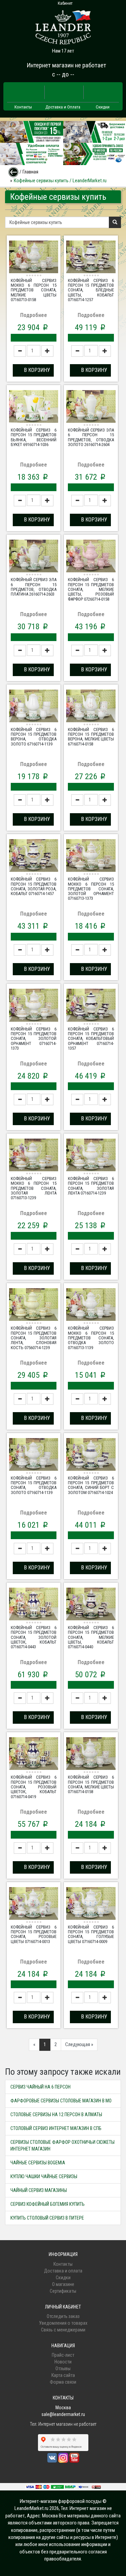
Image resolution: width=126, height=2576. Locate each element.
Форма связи (63, 2382)
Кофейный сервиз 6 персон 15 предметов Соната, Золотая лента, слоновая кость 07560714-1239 (34, 1338)
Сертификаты (63, 2291)
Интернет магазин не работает (66, 65)
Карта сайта (63, 2375)
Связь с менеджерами (63, 2330)
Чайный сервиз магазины (39, 2190)
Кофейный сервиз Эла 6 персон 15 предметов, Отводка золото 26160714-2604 (91, 437)
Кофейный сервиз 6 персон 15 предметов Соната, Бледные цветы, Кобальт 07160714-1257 (91, 290)
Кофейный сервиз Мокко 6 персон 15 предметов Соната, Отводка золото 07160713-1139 (91, 1338)
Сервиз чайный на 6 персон (40, 2087)
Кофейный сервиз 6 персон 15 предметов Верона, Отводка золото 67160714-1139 (34, 737)
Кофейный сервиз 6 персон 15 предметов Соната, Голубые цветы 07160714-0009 (91, 1934)
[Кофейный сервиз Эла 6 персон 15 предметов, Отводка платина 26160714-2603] (34, 557)
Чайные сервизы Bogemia (38, 2163)
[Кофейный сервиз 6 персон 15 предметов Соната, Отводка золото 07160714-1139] (34, 1455)
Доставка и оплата (63, 2271)
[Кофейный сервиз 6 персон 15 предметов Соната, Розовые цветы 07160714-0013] (34, 1904)
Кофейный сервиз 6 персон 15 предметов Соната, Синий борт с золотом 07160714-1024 (91, 1485)
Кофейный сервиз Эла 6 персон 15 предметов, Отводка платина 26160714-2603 (34, 587)
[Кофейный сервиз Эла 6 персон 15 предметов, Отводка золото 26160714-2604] (91, 407)
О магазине (63, 2284)
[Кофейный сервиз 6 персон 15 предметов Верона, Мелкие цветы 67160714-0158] (91, 707)
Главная (30, 172)
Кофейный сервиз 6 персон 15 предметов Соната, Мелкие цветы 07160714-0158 (91, 1784)
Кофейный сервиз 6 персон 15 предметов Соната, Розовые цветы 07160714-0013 (34, 1934)
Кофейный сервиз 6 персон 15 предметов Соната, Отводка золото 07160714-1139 (34, 1485)
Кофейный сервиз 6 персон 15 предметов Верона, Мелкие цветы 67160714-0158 (91, 737)
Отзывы (63, 2368)
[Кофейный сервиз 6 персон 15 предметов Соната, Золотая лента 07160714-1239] (91, 1156)
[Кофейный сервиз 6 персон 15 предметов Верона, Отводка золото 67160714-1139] (34, 707)
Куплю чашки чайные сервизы (44, 2176)
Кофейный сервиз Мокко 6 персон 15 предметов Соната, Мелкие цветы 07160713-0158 (34, 290)
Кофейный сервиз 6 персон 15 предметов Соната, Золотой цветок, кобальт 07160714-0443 (34, 1637)
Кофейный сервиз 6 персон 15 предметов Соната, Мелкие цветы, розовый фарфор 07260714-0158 (91, 589)
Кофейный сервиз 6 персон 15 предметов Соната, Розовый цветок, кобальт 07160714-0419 (34, 1787)
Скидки (103, 107)
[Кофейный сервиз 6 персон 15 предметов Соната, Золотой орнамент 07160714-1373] (34, 1006)
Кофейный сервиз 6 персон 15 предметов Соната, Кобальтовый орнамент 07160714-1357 (91, 1039)
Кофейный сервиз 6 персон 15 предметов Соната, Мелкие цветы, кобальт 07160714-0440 (91, 1637)
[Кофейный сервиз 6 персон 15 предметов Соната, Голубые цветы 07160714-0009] (91, 1904)
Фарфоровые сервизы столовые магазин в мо (61, 2101)
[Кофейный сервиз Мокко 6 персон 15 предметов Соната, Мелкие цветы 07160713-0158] (34, 258)
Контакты (23, 107)
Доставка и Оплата (63, 107)
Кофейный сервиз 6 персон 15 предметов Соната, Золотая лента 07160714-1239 (91, 1186)
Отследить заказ (63, 2316)
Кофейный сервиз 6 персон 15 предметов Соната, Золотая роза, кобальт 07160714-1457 (34, 886)
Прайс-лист (63, 2355)
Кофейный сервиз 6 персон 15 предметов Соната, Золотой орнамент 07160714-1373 (34, 1039)
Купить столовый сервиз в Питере (47, 2218)
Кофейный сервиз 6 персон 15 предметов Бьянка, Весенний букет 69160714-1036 (34, 437)
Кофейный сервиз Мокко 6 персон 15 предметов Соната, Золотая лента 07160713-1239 (34, 1188)
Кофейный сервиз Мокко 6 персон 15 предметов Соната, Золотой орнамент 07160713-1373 (91, 889)
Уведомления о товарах (63, 2323)
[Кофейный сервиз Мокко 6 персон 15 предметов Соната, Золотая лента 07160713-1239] (34, 1156)
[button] (33, 370)
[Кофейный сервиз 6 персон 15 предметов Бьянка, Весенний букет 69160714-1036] (34, 407)
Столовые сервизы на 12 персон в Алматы (56, 2114)
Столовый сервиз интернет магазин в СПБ (56, 2128)
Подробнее (34, 315)
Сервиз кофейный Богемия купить (48, 2204)
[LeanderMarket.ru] (63, 25)
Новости (63, 2362)
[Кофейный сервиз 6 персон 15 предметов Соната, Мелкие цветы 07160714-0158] (91, 1754)
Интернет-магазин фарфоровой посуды (61, 2501)
